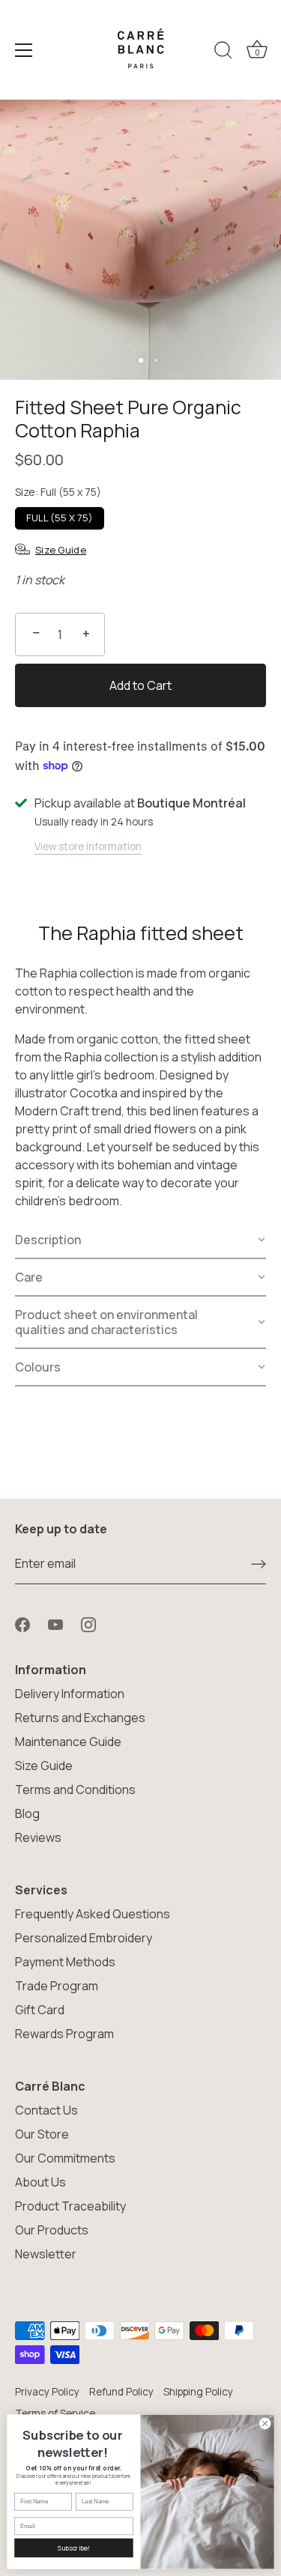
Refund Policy (121, 2392)
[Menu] (24, 50)
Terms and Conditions (75, 1789)
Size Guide (44, 1766)
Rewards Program (64, 2034)
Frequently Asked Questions (93, 1914)
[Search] (223, 52)
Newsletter (46, 2254)
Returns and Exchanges (80, 1718)
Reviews (38, 1837)
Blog (27, 1813)
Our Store (42, 2134)
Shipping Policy (198, 2392)
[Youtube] (55, 1623)
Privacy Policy (47, 2392)
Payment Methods (65, 1962)
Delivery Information (70, 1694)
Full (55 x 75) (60, 518)
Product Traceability (70, 2206)
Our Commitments (65, 2158)
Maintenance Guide (68, 1742)
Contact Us (46, 2110)
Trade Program (57, 1986)
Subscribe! (73, 2548)
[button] (140, 1240)
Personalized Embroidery (84, 1938)
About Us (40, 2182)
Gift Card (40, 2010)
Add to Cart (140, 685)
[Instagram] (88, 1623)
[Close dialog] (265, 2423)
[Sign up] (259, 1564)
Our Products (52, 2230)
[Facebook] (22, 1623)
